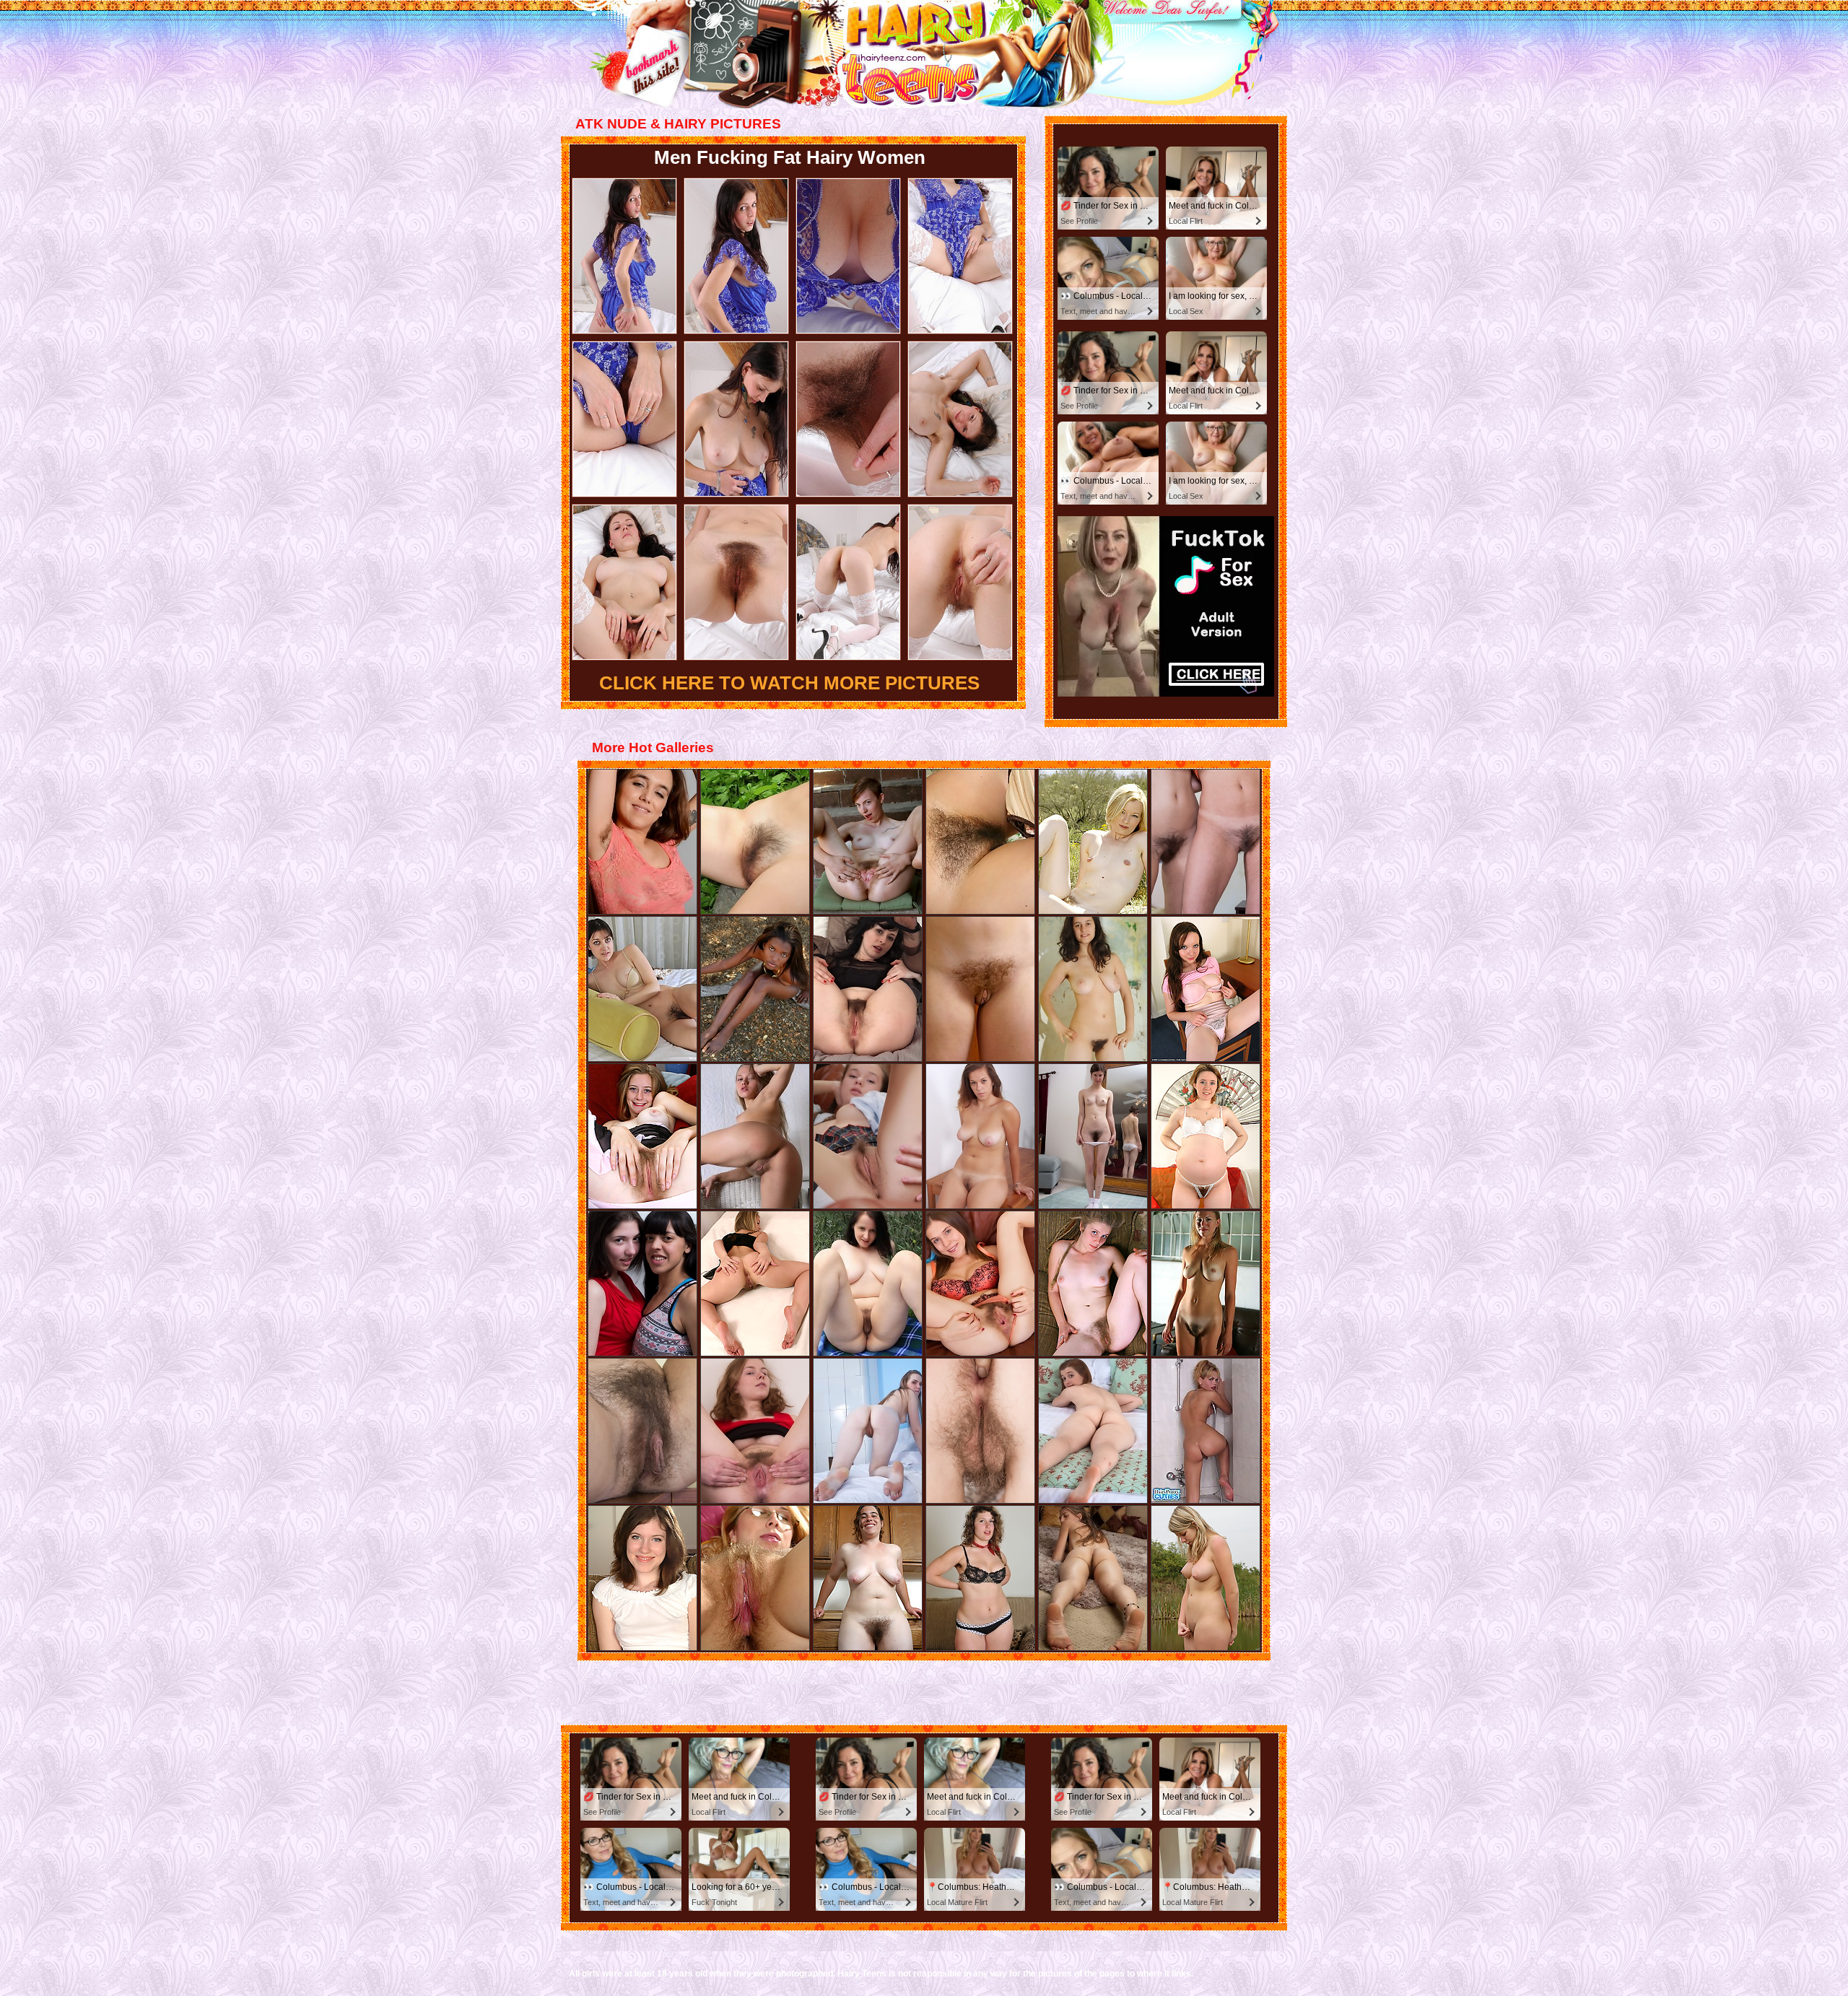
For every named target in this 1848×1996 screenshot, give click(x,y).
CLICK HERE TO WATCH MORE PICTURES (789, 683)
